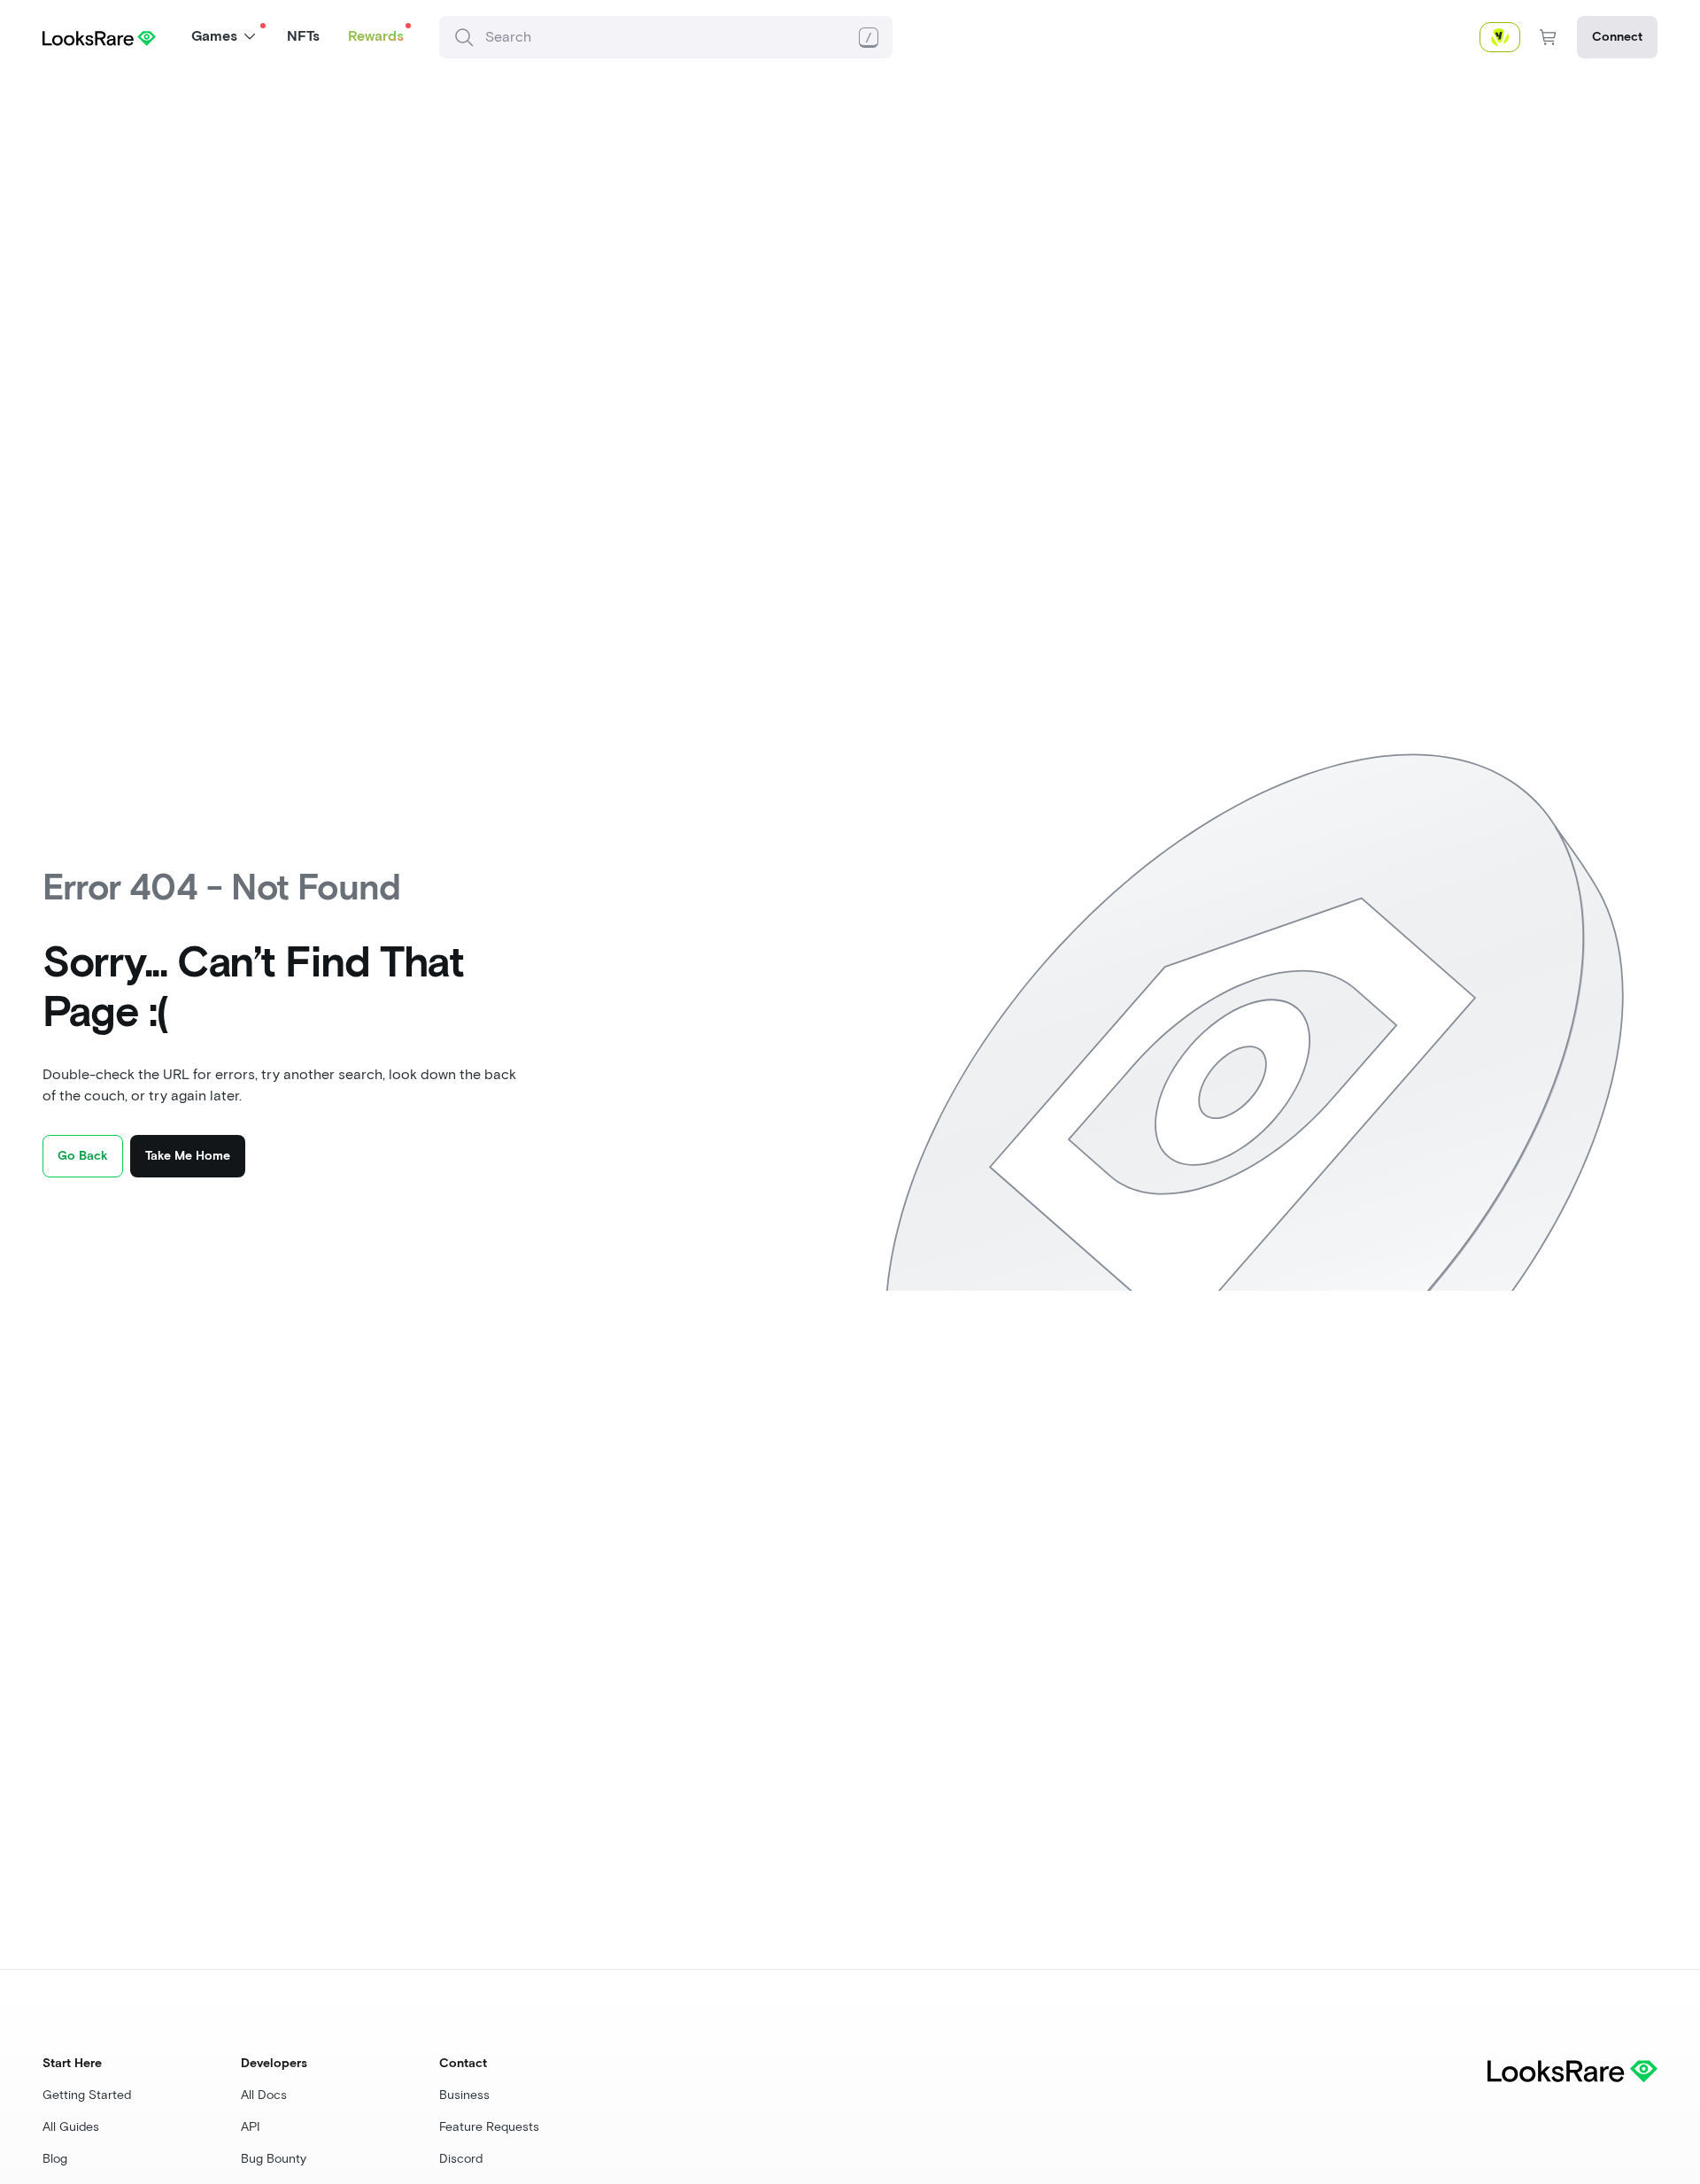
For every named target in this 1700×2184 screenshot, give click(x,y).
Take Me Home (188, 1156)
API (251, 2127)
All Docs (264, 2095)
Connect (1617, 37)
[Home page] (99, 37)
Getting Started (87, 2095)
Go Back (83, 1156)
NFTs (303, 36)
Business (464, 2095)
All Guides (71, 2127)
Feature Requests (489, 2127)
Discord (461, 2159)
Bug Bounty (274, 2159)
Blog (55, 2159)
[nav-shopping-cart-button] (1549, 37)
